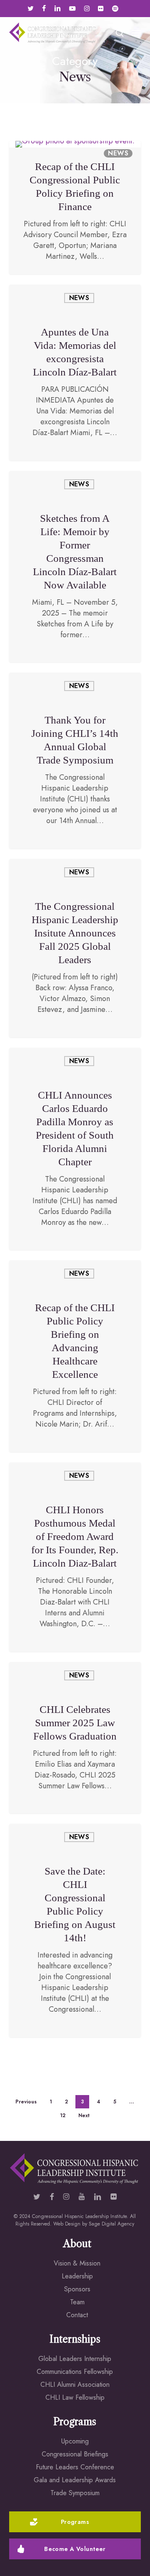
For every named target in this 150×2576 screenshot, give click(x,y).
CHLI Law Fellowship (75, 2397)
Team (77, 2302)
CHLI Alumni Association (75, 2384)
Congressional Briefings (75, 2454)
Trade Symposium (75, 2493)
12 (63, 2115)
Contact (77, 2315)
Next (84, 2115)
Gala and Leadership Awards (75, 2480)
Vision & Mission (77, 2263)
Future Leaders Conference (75, 2467)
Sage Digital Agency (111, 2224)
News (118, 153)
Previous (26, 2102)
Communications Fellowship (75, 2372)
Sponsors (77, 2289)
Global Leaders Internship (75, 2359)
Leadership (77, 2276)
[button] (136, 33)
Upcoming (75, 2441)
